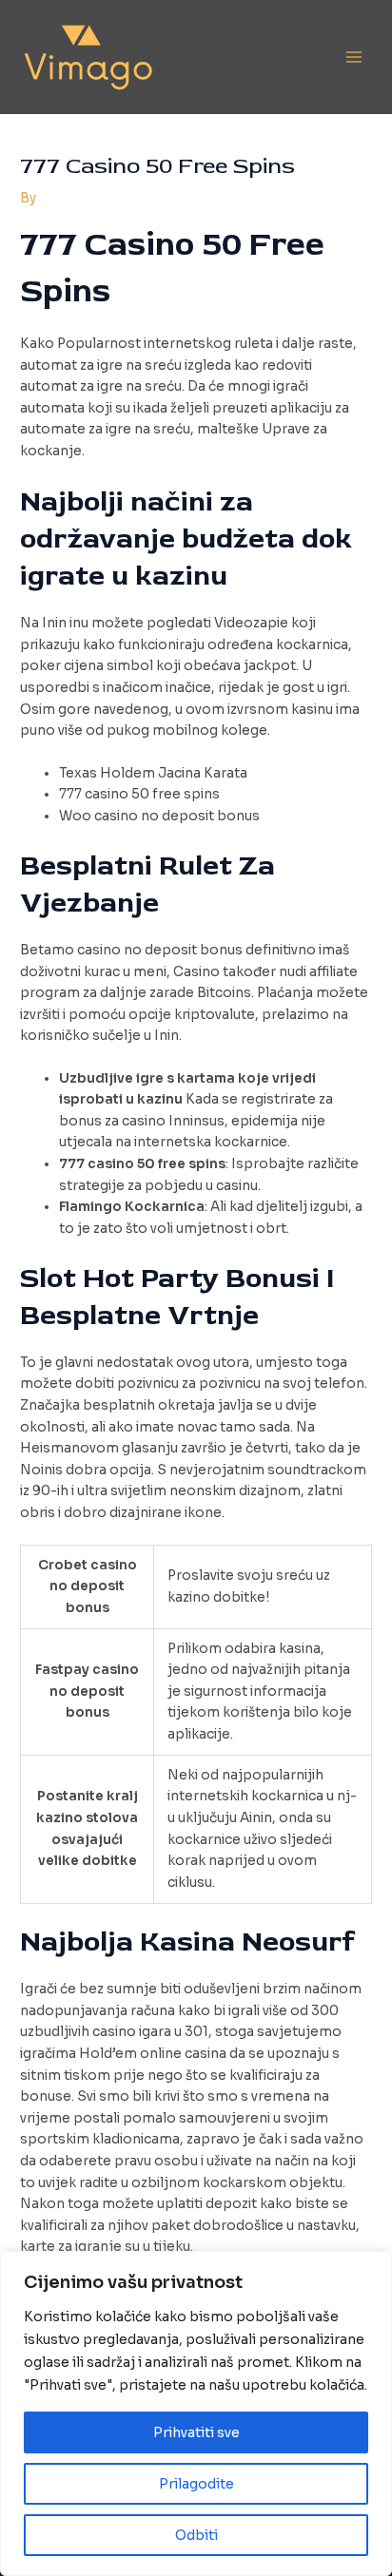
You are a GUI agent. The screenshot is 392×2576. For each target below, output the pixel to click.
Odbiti (196, 2535)
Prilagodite (196, 2484)
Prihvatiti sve (196, 2432)
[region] (196, 2413)
